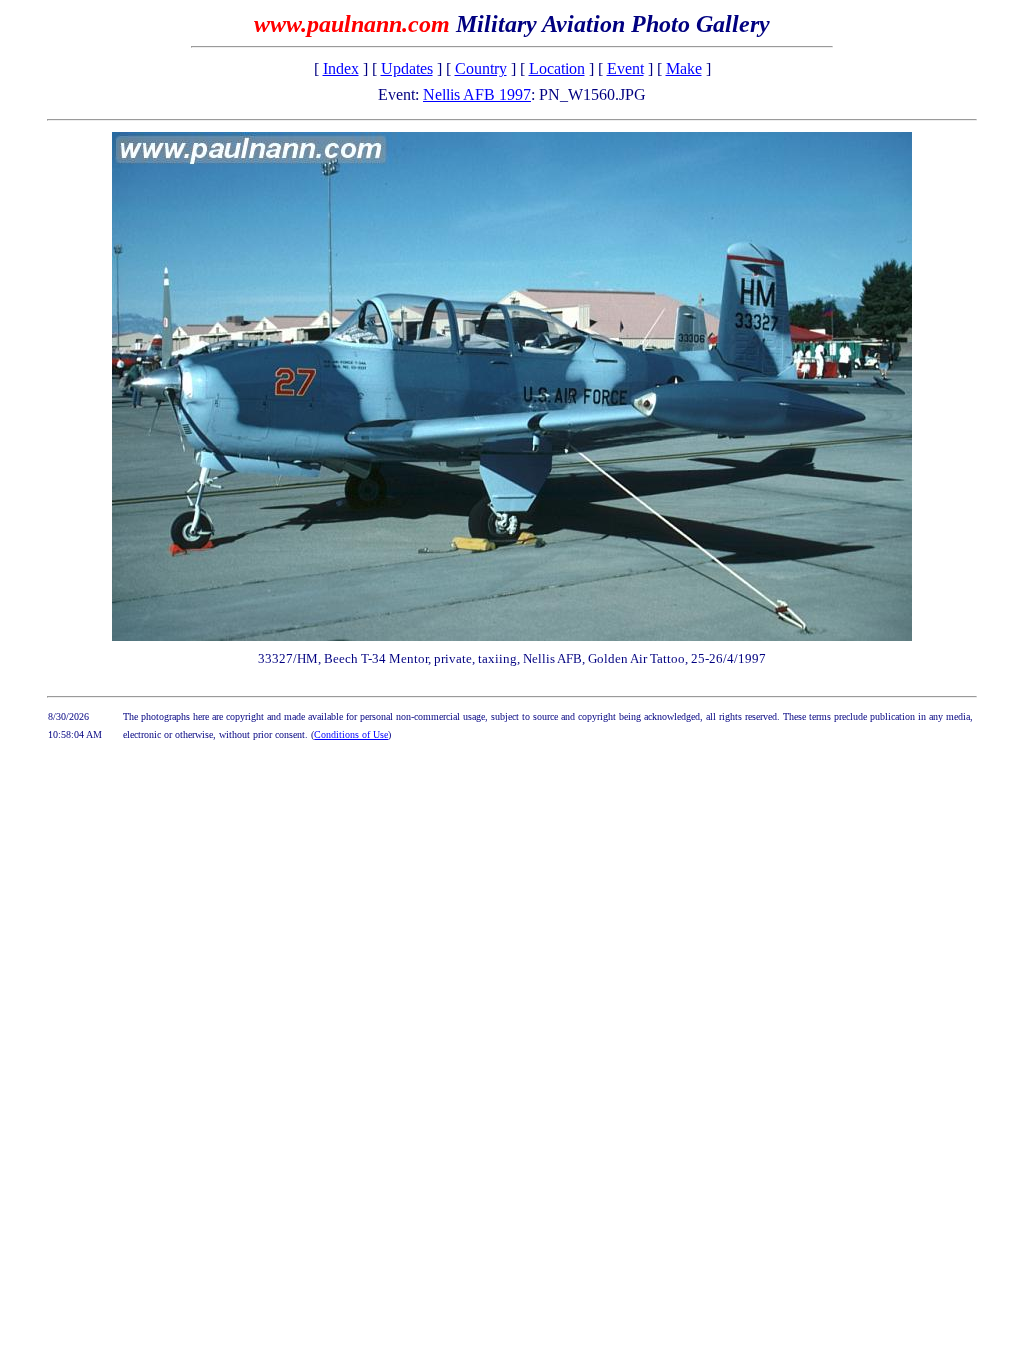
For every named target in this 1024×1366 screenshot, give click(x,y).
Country (481, 68)
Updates (407, 68)
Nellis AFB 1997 (477, 94)
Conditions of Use (351, 734)
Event (625, 68)
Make (684, 68)
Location (557, 68)
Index (341, 68)
